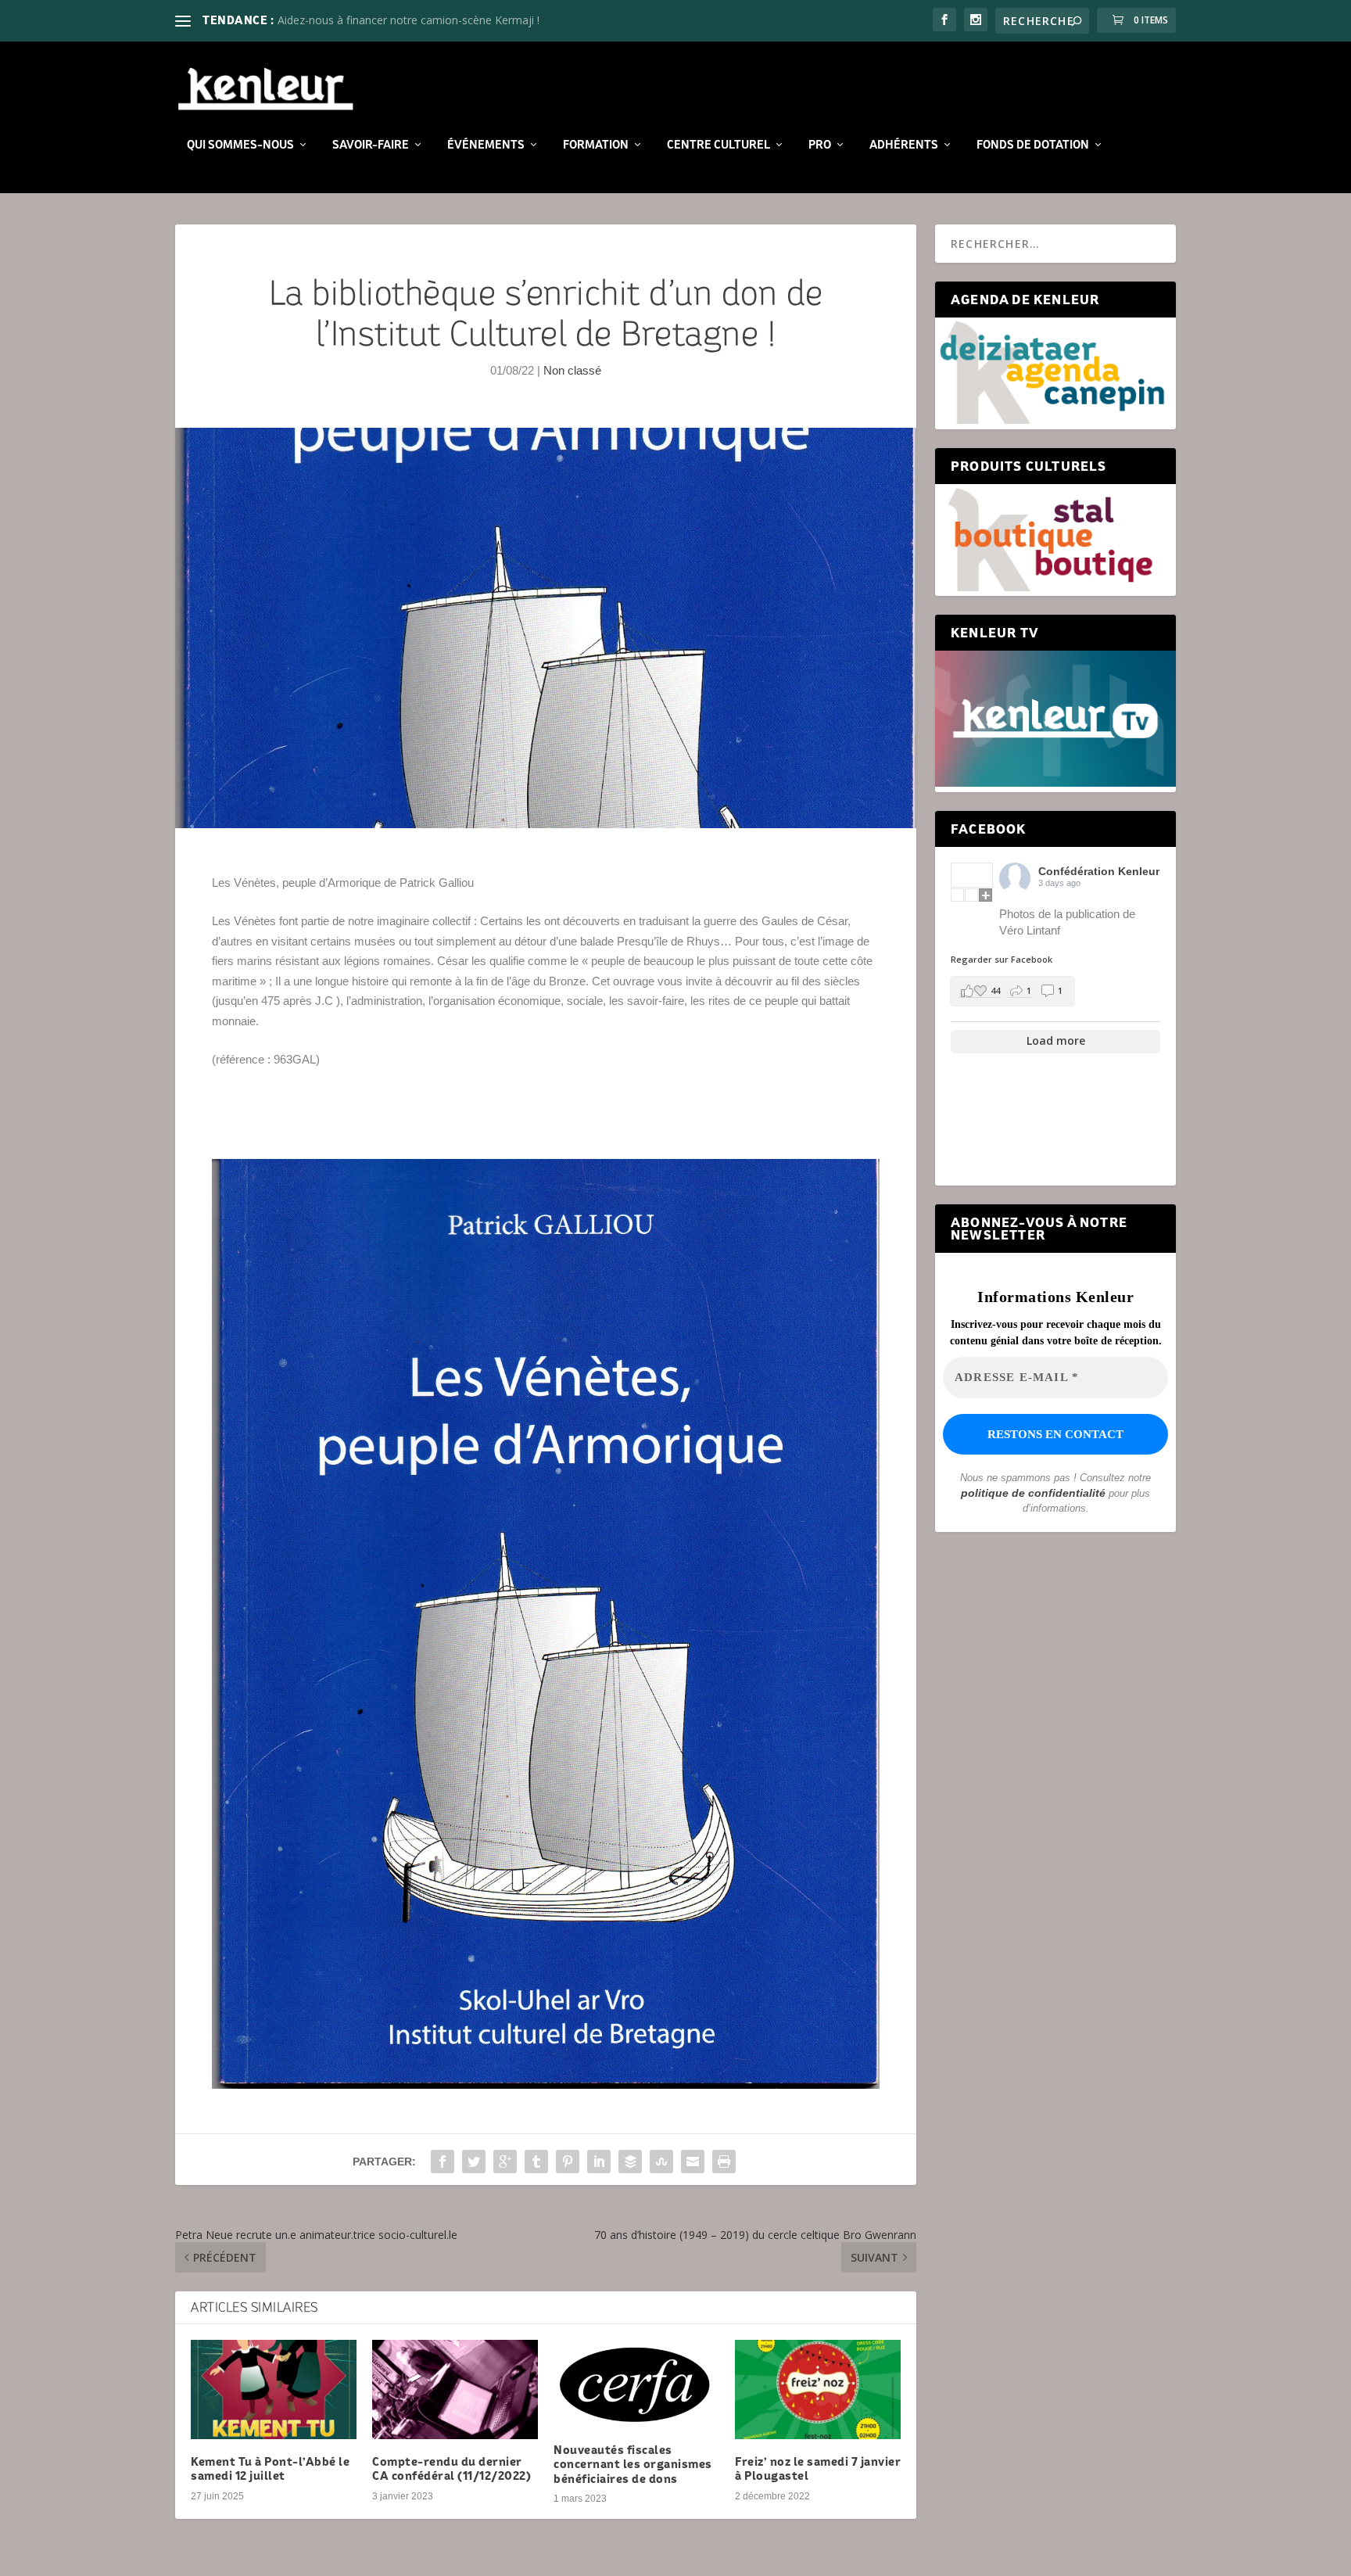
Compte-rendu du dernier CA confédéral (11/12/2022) (452, 2468)
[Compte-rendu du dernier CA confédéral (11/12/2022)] (455, 2389)
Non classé (572, 370)
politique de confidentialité (1033, 1493)
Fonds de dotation (1033, 145)
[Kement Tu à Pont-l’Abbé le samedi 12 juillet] (274, 2389)
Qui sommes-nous (240, 145)
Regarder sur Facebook (1002, 959)
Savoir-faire (371, 145)
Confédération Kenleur (1099, 871)
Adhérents (904, 145)
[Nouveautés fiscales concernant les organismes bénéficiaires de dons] (636, 2384)
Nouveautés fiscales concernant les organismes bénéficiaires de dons (633, 2464)
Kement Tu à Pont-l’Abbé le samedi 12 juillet (270, 2468)
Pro (820, 145)
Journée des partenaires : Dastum (362, 20)
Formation (596, 145)
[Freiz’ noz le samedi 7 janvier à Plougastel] (818, 2389)
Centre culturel (719, 145)
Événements (486, 145)
